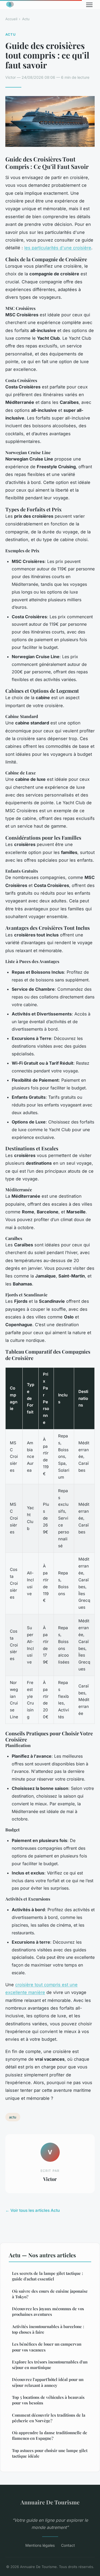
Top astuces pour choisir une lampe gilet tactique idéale (50, 2453)
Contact (68, 2545)
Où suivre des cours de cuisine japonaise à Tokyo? (50, 2294)
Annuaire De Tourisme (50, 2502)
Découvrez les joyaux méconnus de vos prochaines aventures (48, 2311)
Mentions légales (40, 2545)
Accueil (11, 19)
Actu (26, 19)
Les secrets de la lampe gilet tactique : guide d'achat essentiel (47, 2276)
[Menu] (89, 5)
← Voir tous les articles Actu (33, 2210)
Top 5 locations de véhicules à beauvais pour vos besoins (48, 2400)
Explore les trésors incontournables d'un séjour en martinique (50, 2365)
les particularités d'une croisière (58, 248)
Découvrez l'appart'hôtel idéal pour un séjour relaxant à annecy (48, 2382)
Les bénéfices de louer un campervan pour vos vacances (47, 2347)
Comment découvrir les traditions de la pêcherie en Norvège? (49, 2418)
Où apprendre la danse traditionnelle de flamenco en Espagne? (50, 2435)
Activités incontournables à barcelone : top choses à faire (48, 2329)
